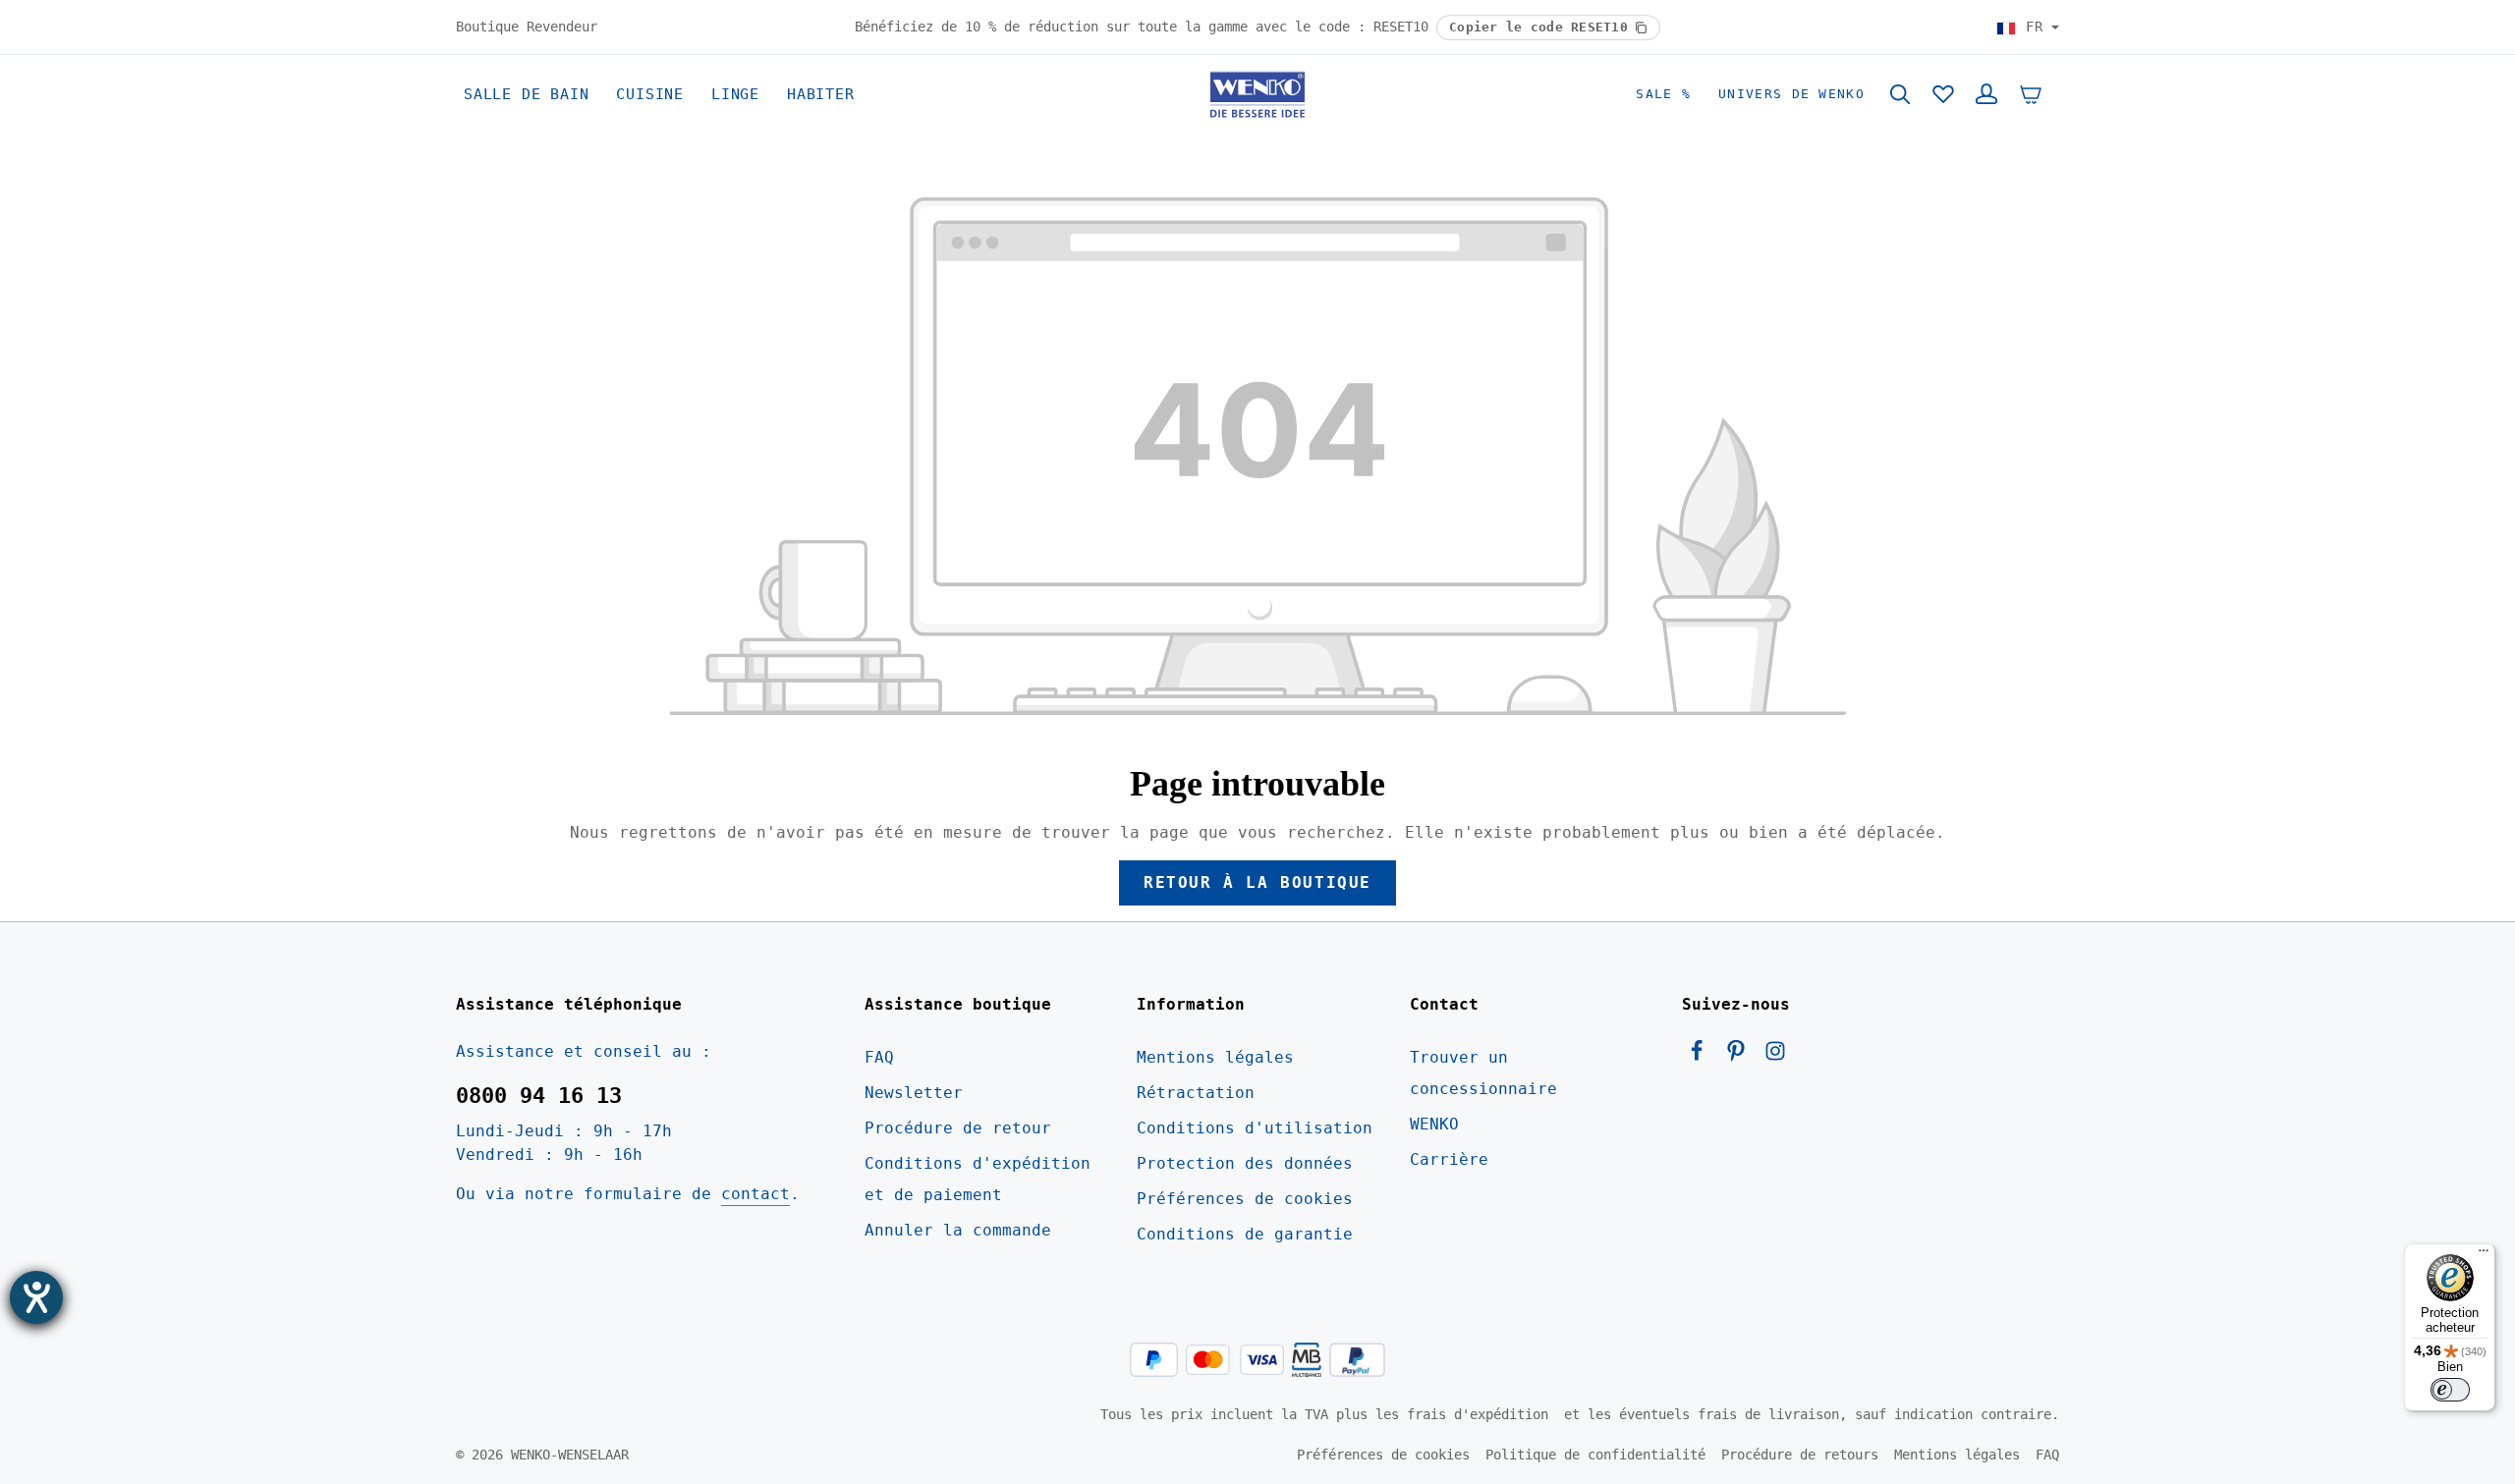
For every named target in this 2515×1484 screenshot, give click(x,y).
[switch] (2450, 1390)
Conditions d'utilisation (1255, 1128)
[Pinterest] (1741, 1056)
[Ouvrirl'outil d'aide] (36, 1297)
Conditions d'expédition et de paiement (978, 1179)
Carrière (1449, 1159)
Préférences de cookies (1245, 1199)
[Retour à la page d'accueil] (1257, 94)
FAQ (879, 1057)
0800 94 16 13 (539, 1096)
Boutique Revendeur (527, 27)
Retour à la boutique (1257, 882)
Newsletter (914, 1093)
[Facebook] (1702, 1056)
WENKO (1434, 1124)
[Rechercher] (1900, 94)
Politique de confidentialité (1595, 1455)
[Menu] (2484, 1255)
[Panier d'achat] (2031, 94)
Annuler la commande (958, 1230)
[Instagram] (1775, 1056)
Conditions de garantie (1245, 1234)
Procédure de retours (1800, 1455)
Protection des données (1245, 1163)
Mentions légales (1215, 1057)
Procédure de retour (958, 1128)
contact (755, 1194)
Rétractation (1196, 1093)
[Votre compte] (1986, 94)
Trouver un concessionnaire (1483, 1073)
